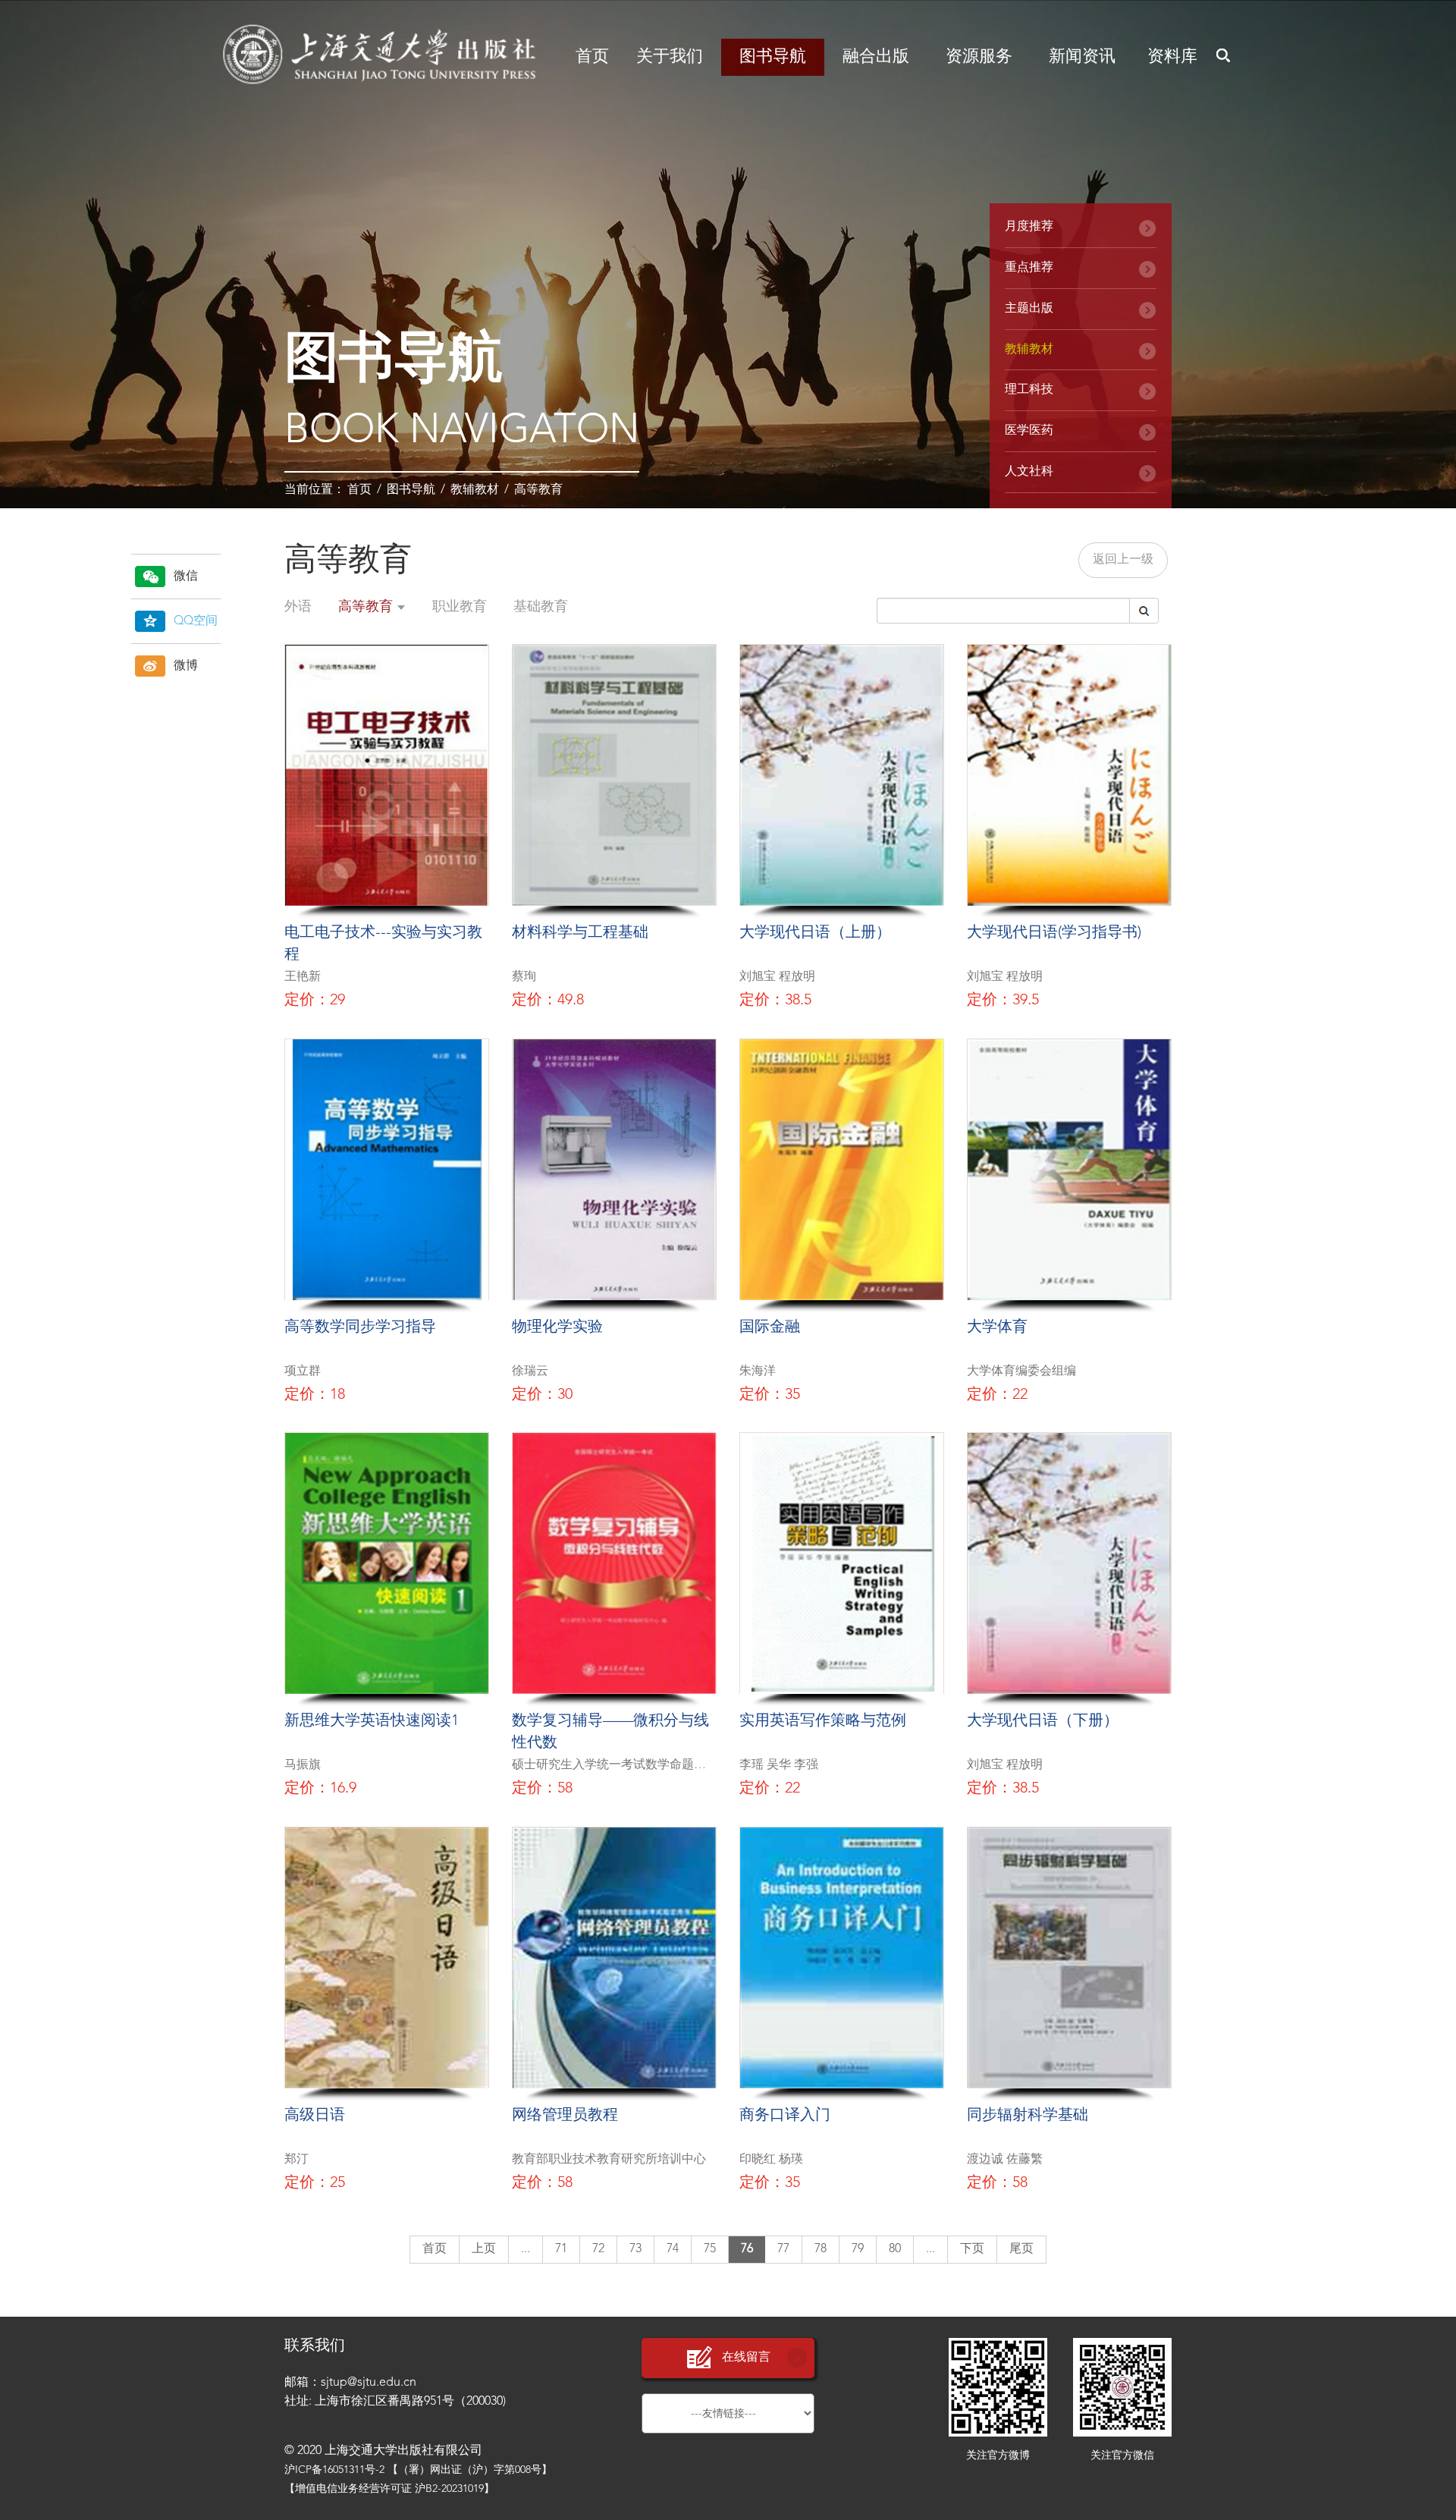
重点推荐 (1029, 268)
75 (710, 2249)
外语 (298, 607)
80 (895, 2249)
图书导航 (773, 57)
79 (858, 2249)
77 (783, 2249)
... (526, 2249)
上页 (484, 2249)
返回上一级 (1123, 560)
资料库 (1172, 57)
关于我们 (670, 57)
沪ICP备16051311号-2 (334, 2470)
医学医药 (1029, 431)
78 (821, 2249)
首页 (592, 57)
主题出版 (1029, 309)
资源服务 (979, 57)
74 (673, 2249)
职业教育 (460, 607)
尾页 (1021, 2249)
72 (598, 2249)
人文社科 (1029, 472)
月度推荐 (1029, 227)
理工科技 (1029, 390)
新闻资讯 (1082, 57)
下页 (972, 2249)
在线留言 (746, 2358)
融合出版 (876, 57)
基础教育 (541, 607)
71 (561, 2249)
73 (635, 2249)
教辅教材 (475, 490)
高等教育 (538, 490)
